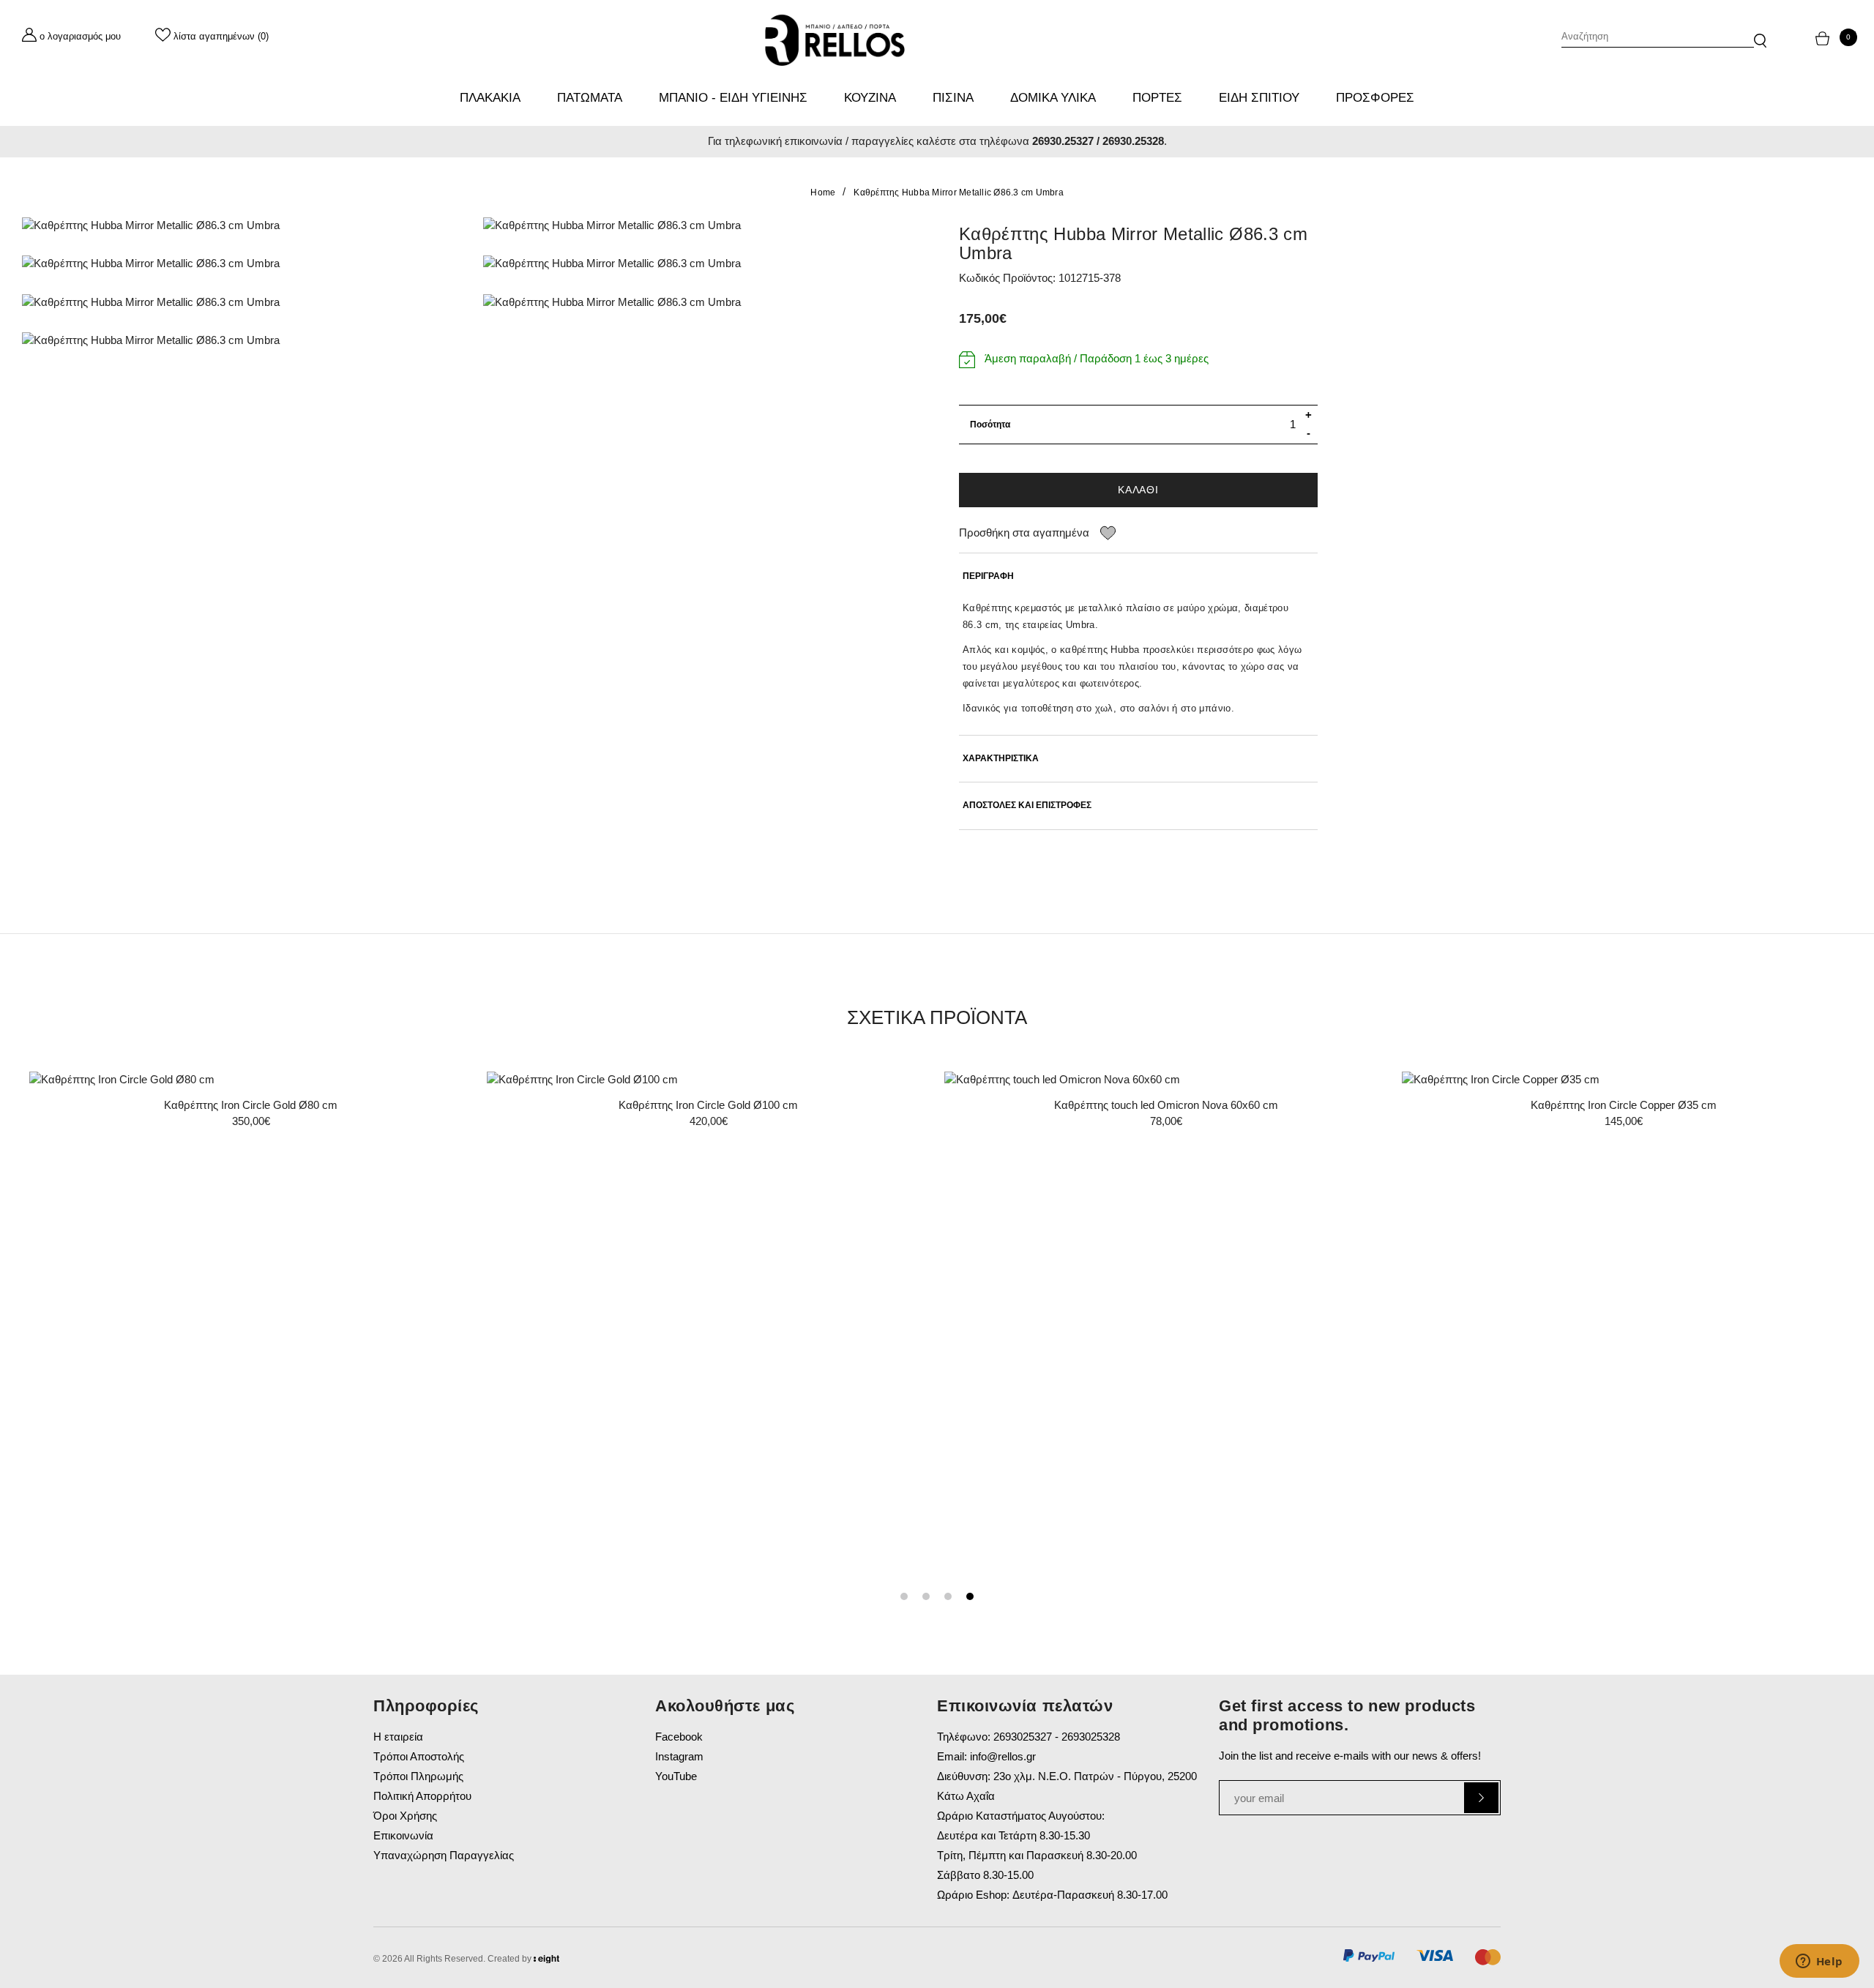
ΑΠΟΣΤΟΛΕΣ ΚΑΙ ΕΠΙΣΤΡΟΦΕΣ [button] (1027, 806)
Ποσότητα (990, 425)
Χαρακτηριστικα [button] (1001, 759)
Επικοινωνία (403, 1835)
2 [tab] (926, 1596)
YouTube (676, 1776)
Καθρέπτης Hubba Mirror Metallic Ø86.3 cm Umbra (959, 193)
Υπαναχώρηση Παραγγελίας (444, 1855)
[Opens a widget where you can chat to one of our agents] (1819, 1962)
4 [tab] (970, 1596)
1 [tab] (904, 1596)
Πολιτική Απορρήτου (422, 1796)
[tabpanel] (251, 1105)
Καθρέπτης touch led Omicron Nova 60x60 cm (1166, 1105)
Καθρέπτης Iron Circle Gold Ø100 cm (708, 1105)
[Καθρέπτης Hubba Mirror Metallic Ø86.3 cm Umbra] (242, 226)
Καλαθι (1138, 490)
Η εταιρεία (398, 1737)
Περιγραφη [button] (988, 576)
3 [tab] (948, 1596)
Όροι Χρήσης (405, 1816)
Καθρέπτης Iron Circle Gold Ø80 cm (251, 1105)
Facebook (679, 1737)
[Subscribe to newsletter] (1481, 1798)
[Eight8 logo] (546, 1961)
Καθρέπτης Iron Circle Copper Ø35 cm (1624, 1105)
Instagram (679, 1756)
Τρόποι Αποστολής (419, 1756)
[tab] (1138, 576)
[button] (1760, 33)
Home (823, 193)
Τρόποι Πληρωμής (418, 1776)
